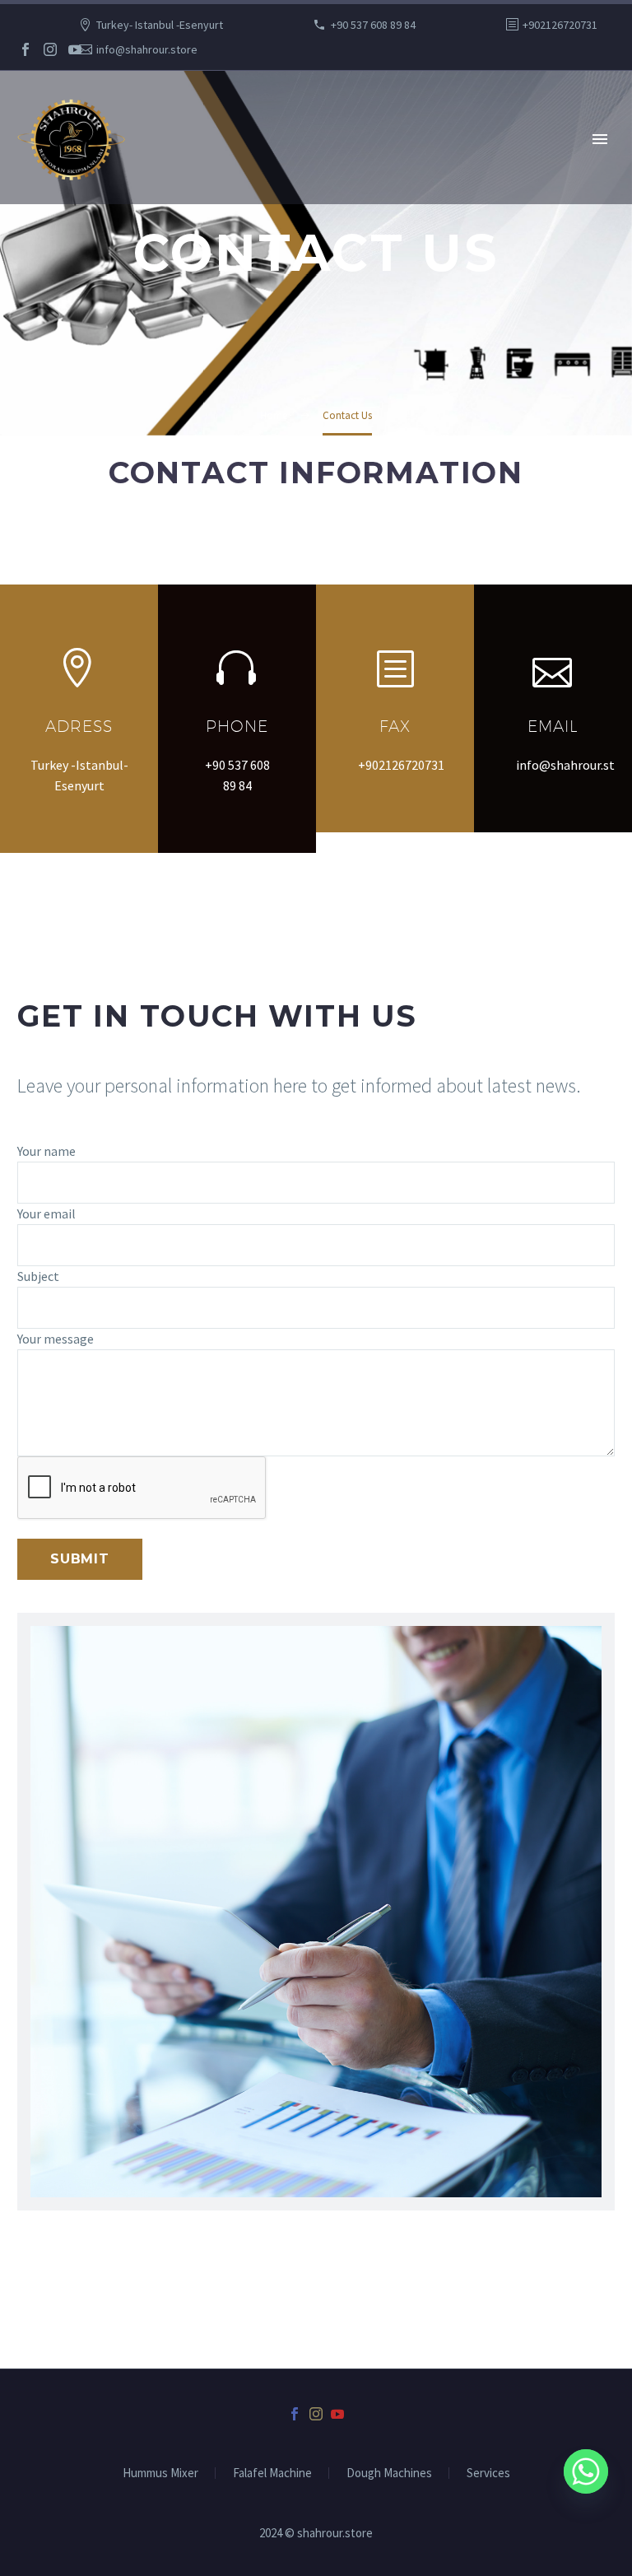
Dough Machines (389, 2474)
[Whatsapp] (586, 2471)
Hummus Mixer (160, 2474)
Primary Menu (600, 139)
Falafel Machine (272, 2474)
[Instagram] (50, 49)
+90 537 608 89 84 (373, 25)
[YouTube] (75, 49)
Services (488, 2474)
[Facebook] (26, 49)
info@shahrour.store (147, 49)
